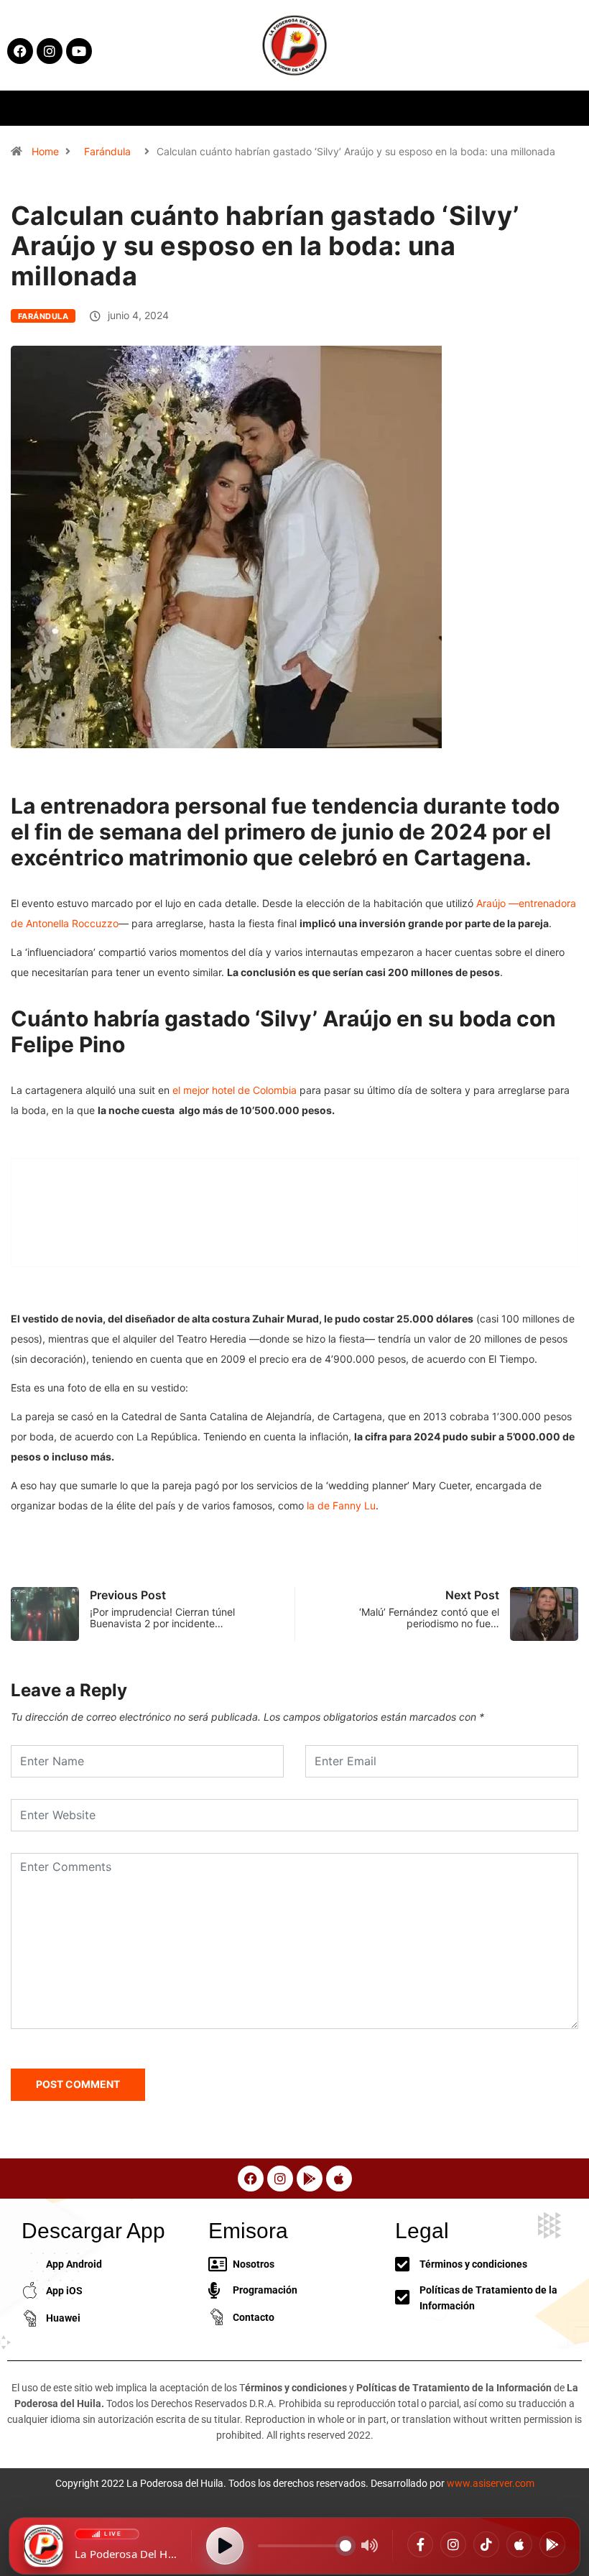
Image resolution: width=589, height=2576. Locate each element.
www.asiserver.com (491, 2483)
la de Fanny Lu (341, 1505)
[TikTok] (486, 2544)
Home (45, 151)
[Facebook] (420, 2544)
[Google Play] (552, 2544)
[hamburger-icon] (477, 108)
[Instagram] (453, 2544)
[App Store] (519, 2544)
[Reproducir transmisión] (225, 2546)
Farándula (107, 151)
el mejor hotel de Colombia (235, 1090)
